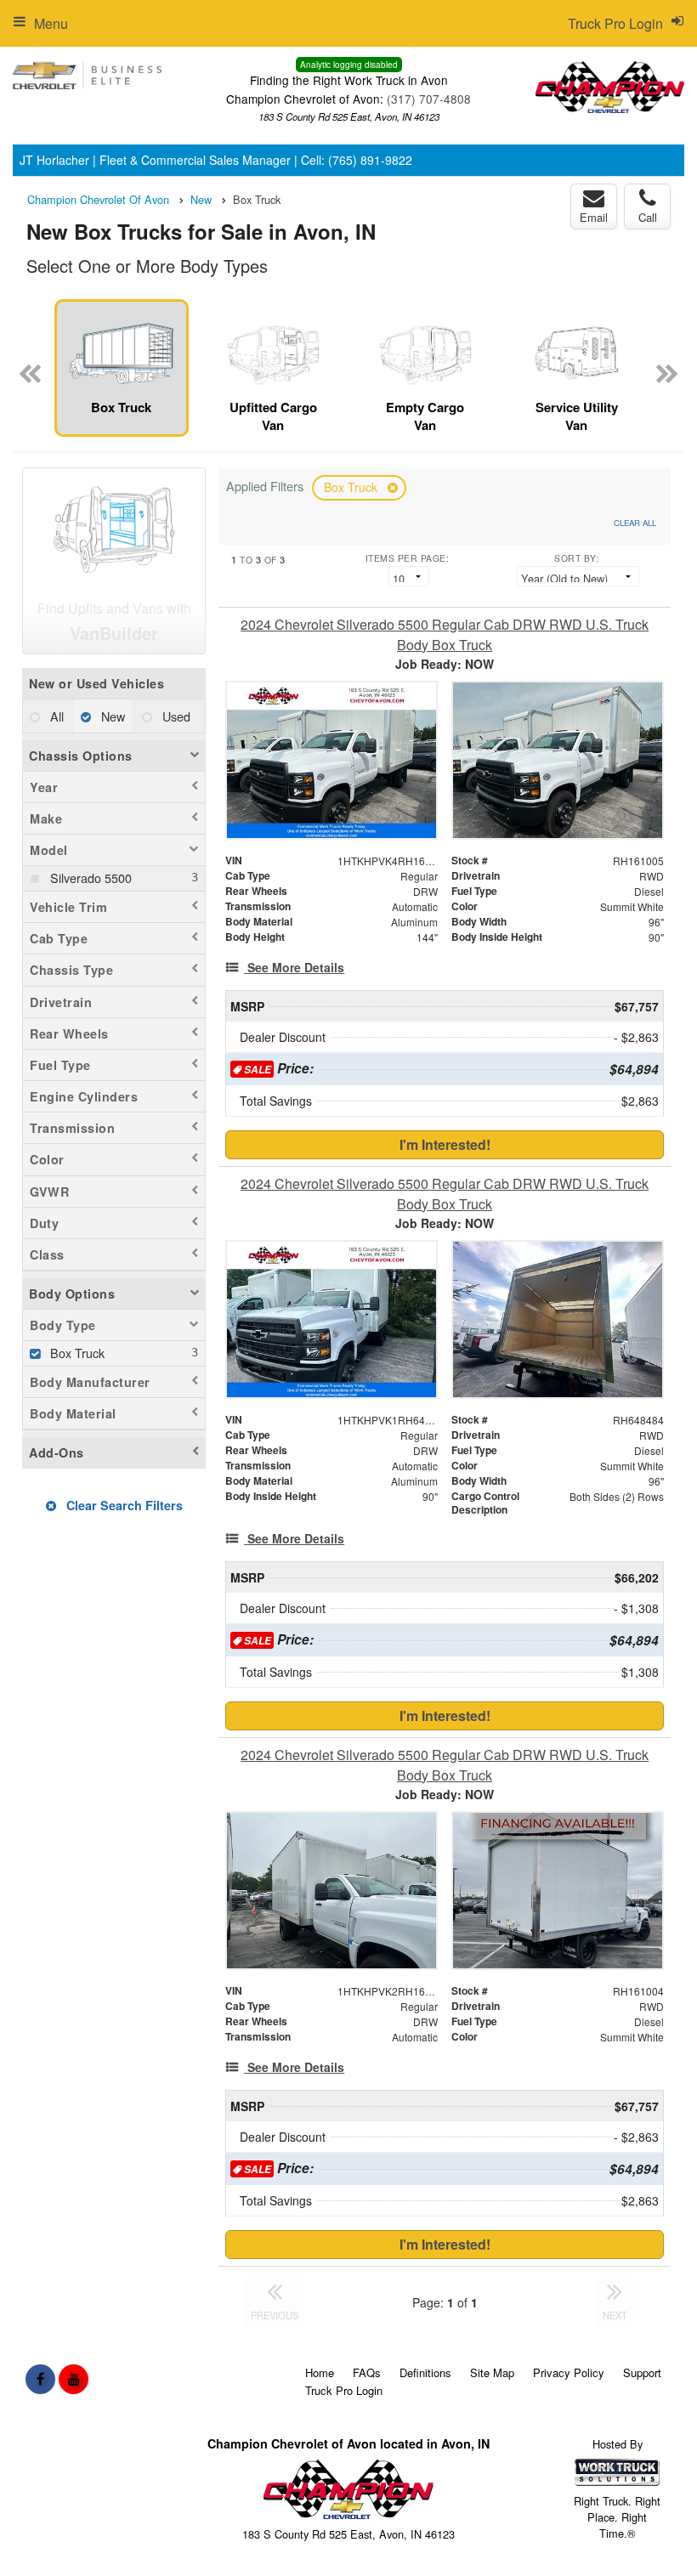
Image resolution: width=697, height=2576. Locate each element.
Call (648, 217)
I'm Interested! (445, 1144)
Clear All (635, 523)
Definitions (425, 2372)
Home (320, 2372)
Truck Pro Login (344, 2390)
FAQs (367, 2372)
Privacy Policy (569, 2372)
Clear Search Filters (123, 1505)
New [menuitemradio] (111, 716)
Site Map (492, 2372)
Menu (51, 23)
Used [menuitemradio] (175, 716)
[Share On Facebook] (40, 2379)
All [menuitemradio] (55, 716)
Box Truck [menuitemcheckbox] (76, 1353)
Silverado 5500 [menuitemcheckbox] (89, 878)
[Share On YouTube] (74, 2379)
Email (594, 217)
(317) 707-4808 (429, 99)
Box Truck (352, 487)
